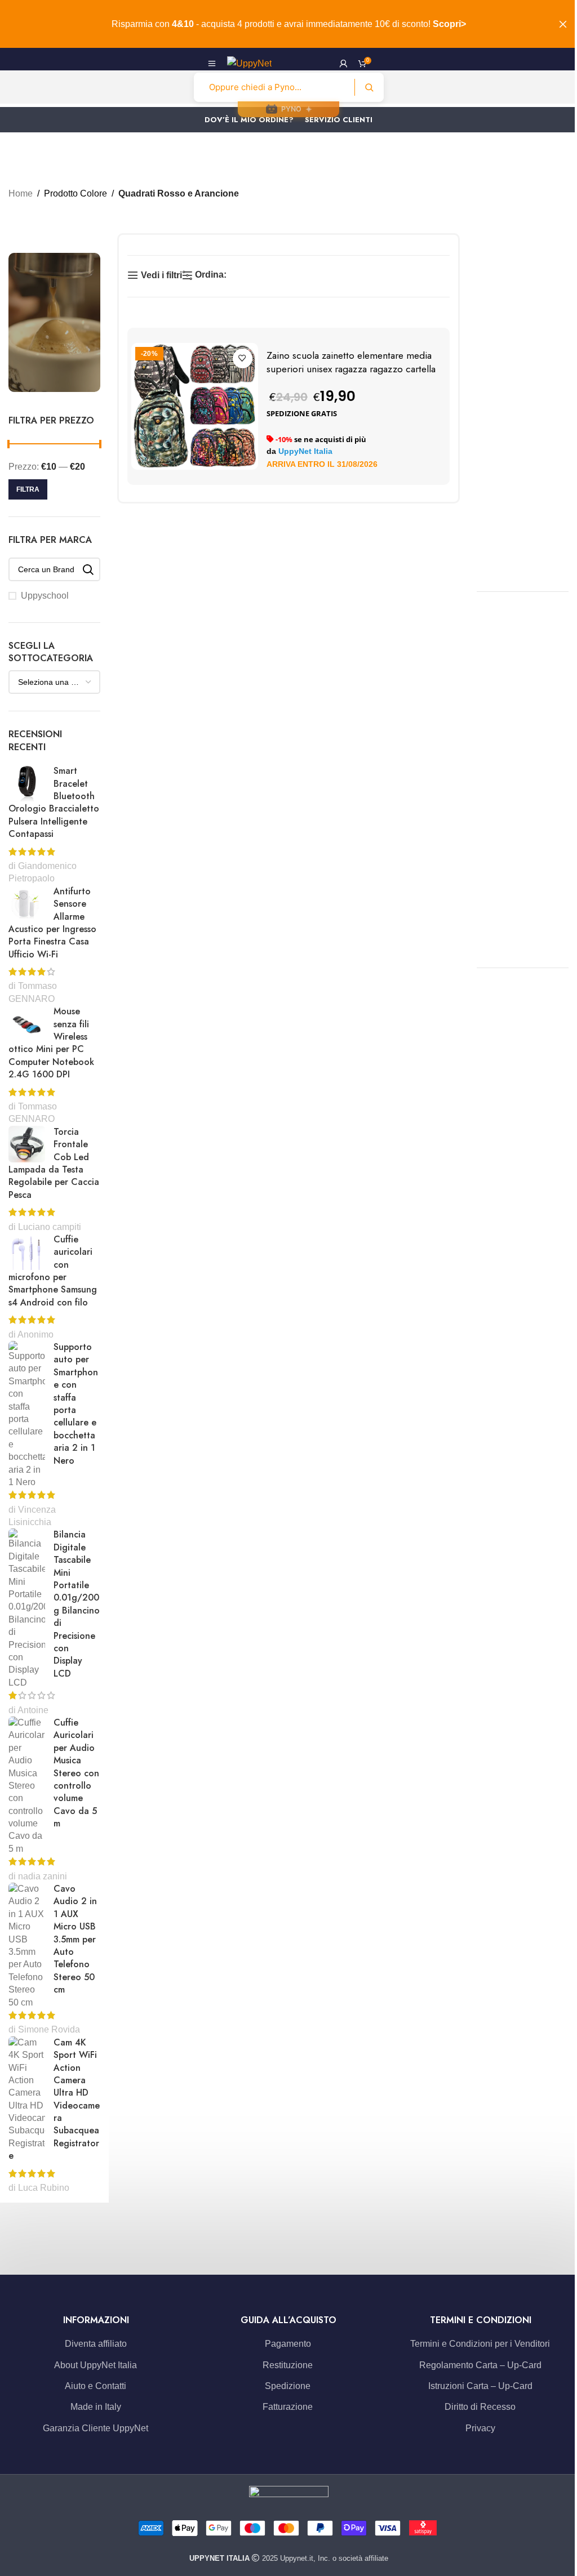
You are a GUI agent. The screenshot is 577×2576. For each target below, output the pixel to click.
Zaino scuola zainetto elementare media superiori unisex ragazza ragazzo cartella (351, 362)
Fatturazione (288, 2407)
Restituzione (288, 2365)
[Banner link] (54, 322)
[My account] (343, 64)
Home (21, 193)
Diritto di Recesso (480, 2407)
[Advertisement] (527, 402)
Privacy (480, 2428)
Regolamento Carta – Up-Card (480, 2365)
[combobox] (54, 682)
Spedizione (288, 2386)
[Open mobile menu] (212, 64)
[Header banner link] (288, 24)
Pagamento (288, 2344)
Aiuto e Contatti (96, 2386)
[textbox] (54, 682)
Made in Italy (96, 2407)
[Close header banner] (563, 24)
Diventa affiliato (96, 2344)
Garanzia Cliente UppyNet (96, 2428)
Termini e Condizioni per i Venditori (480, 2344)
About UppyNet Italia (96, 2365)
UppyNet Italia (305, 451)
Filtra (28, 489)
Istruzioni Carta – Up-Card (480, 2386)
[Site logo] (249, 63)
